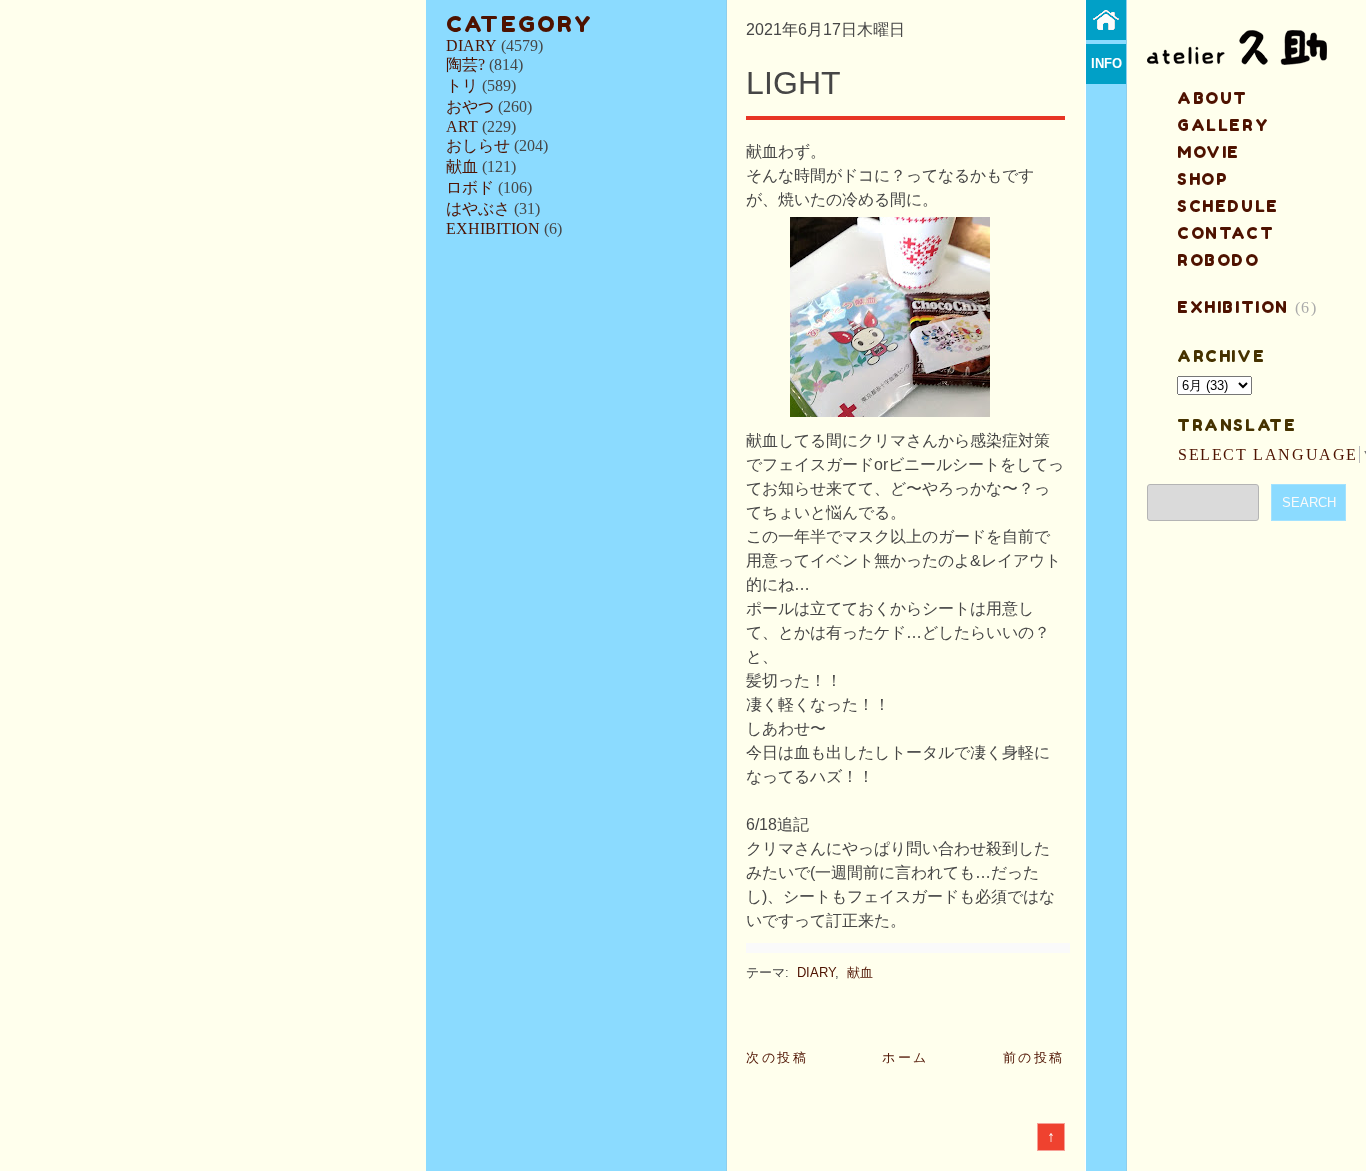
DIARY (471, 45)
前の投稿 (1034, 1057)
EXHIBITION (493, 228)
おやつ (470, 106)
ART (462, 126)
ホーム (905, 1057)
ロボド (470, 187)
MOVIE (1208, 152)
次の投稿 (777, 1057)
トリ (462, 85)
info (1106, 63)
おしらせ (478, 145)
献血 (462, 166)
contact (1225, 233)
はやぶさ (478, 208)
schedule (1228, 206)
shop (1202, 179)
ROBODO (1218, 260)
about (1212, 98)
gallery (1223, 125)
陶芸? (465, 64)
